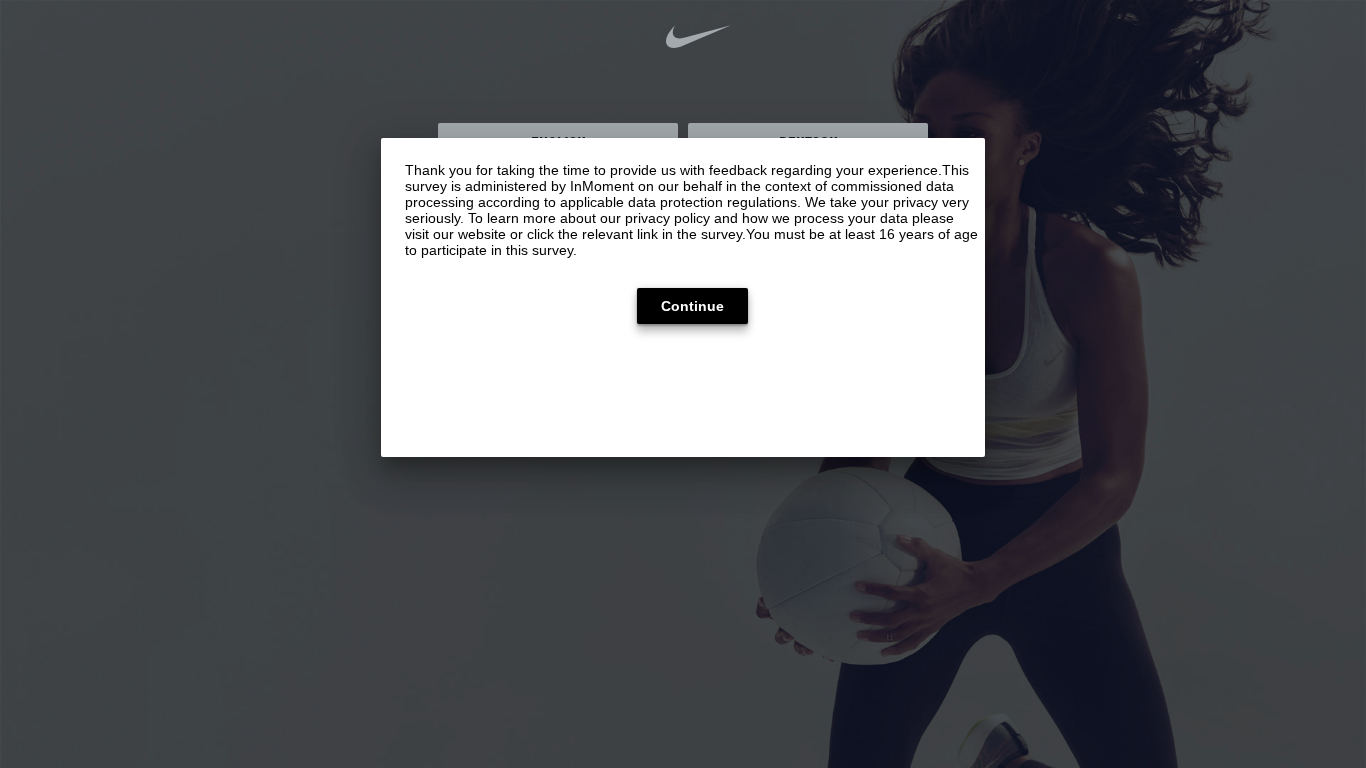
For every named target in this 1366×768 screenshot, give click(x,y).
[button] (692, 306)
